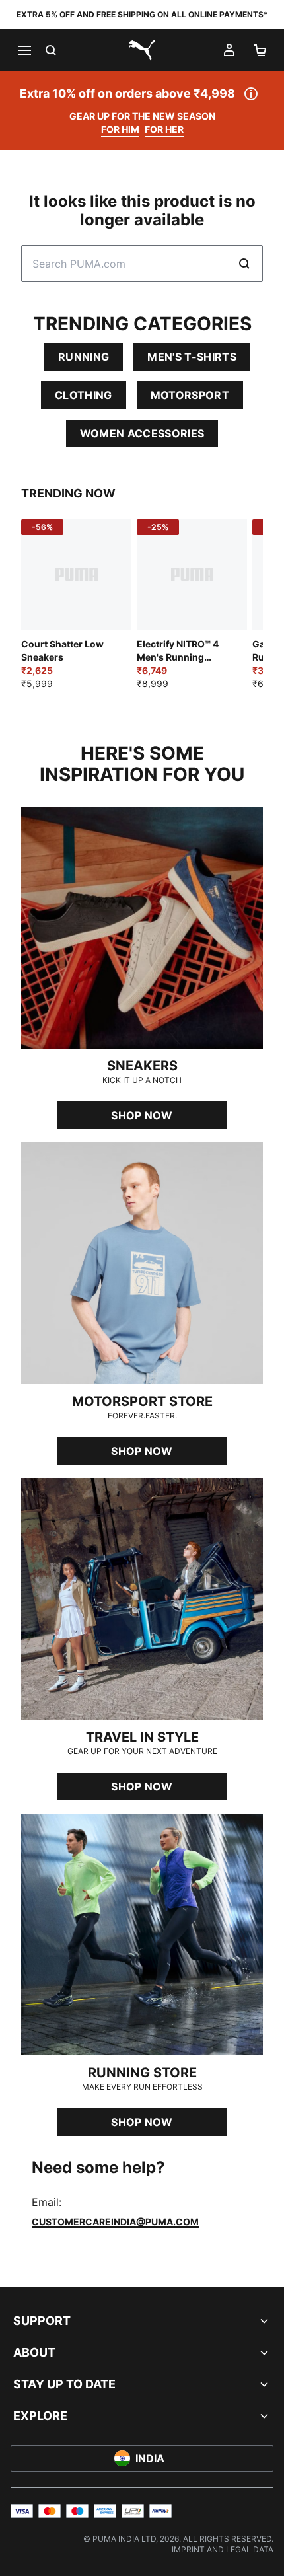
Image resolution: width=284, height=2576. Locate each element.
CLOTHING (84, 395)
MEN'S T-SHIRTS (192, 357)
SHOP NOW (142, 1115)
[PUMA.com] (142, 50)
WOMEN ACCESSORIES (142, 433)
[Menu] (24, 50)
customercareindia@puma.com (115, 2222)
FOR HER (164, 129)
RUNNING (84, 357)
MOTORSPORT (190, 395)
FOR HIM (120, 129)
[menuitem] (223, 2549)
